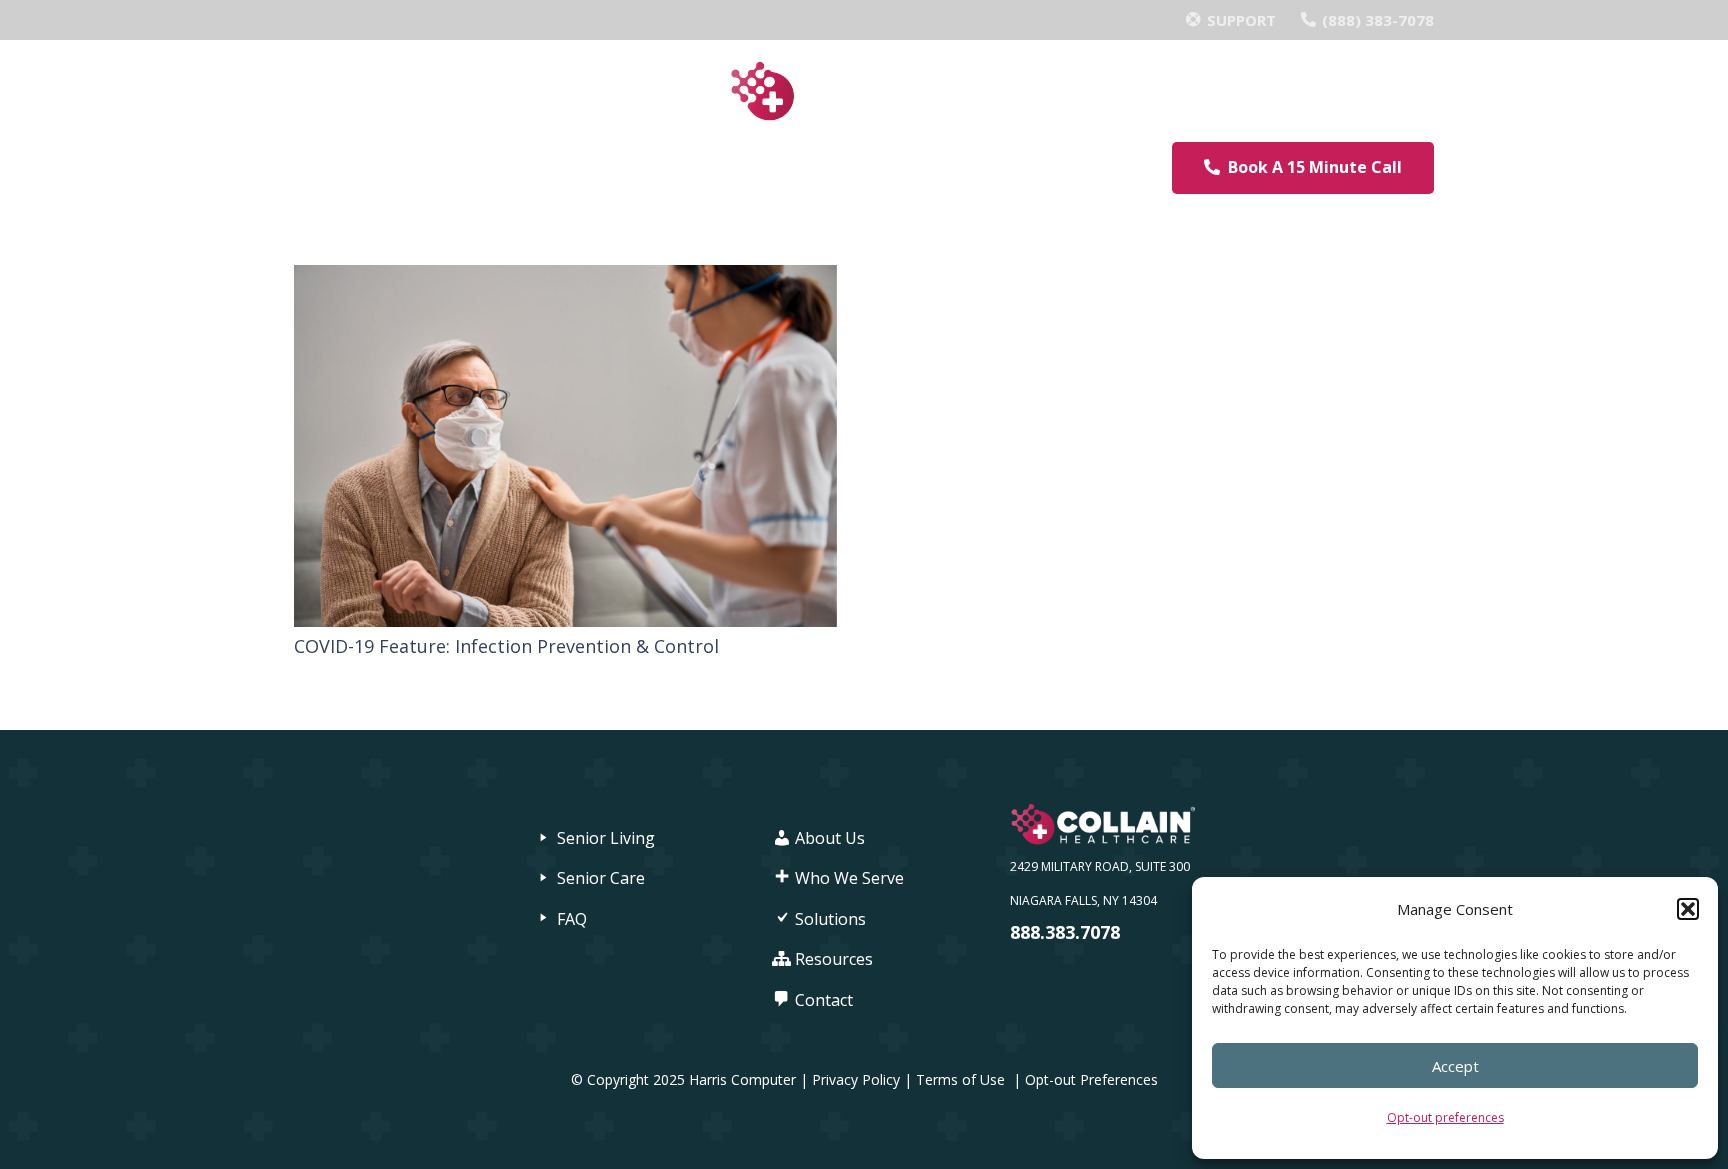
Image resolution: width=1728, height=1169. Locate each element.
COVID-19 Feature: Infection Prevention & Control (506, 646)
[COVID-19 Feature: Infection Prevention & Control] (565, 282)
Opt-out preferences (1445, 1117)
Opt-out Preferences (1091, 1079)
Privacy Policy (856, 1079)
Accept (1455, 1066)
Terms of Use (962, 1079)
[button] (1688, 909)
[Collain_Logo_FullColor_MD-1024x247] (863, 91)
